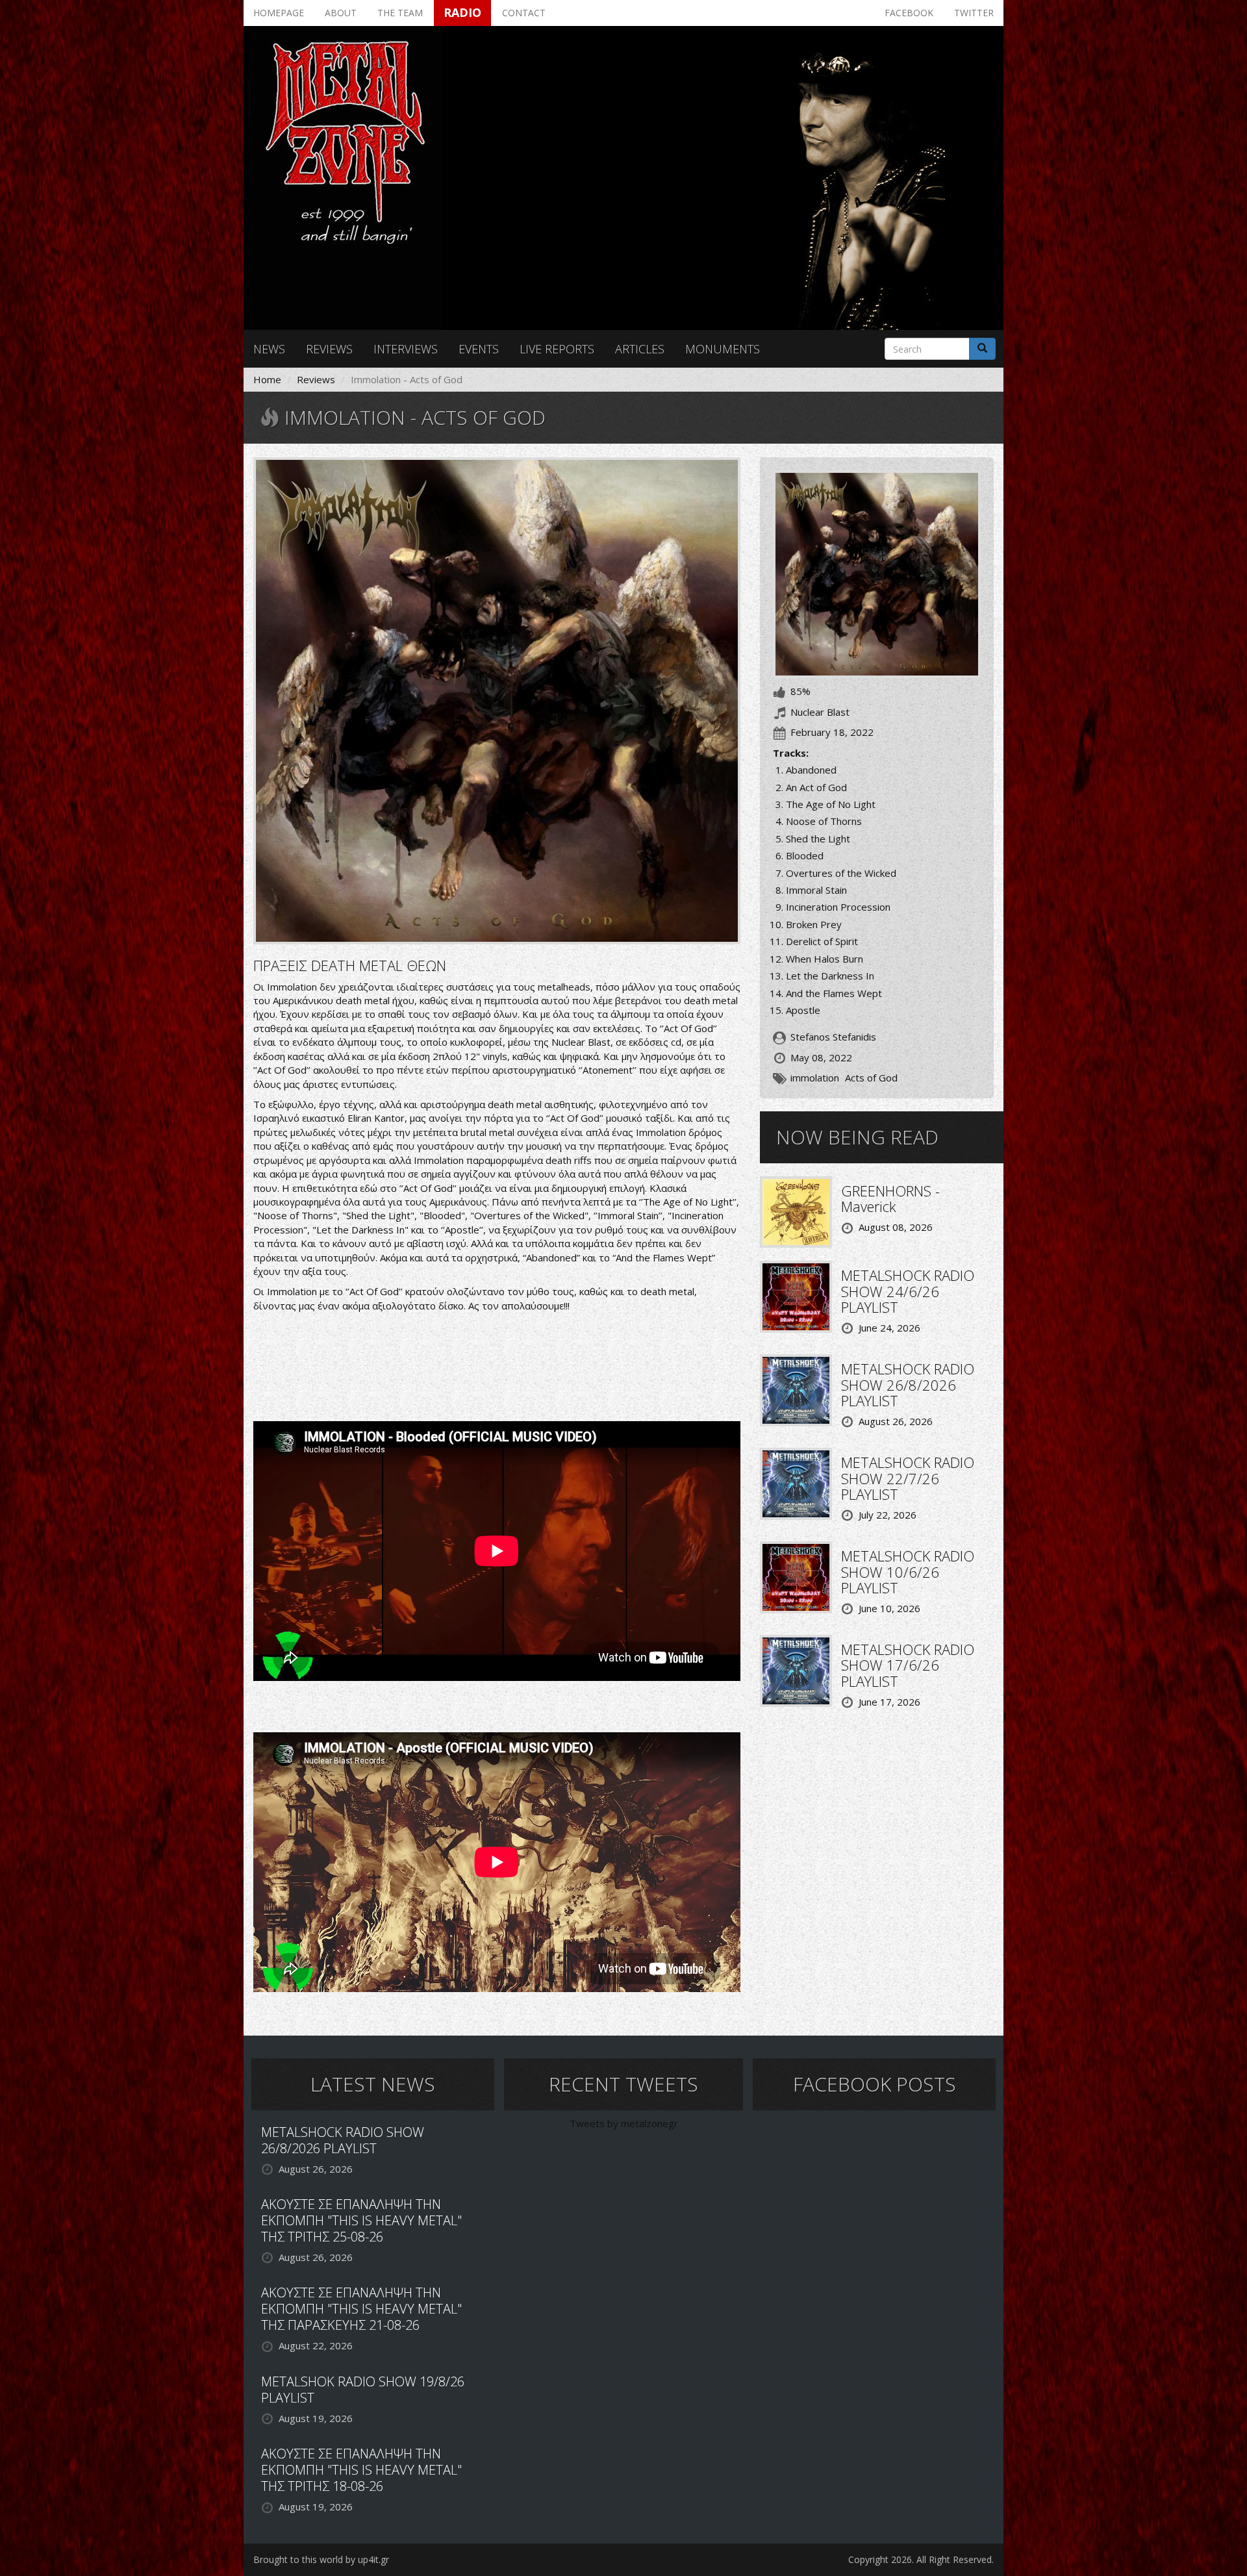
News (269, 349)
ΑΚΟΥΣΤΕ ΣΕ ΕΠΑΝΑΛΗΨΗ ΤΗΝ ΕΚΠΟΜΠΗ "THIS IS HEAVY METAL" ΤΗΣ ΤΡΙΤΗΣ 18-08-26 (361, 2470)
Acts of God (871, 1078)
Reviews (329, 349)
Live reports (557, 349)
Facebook (909, 13)
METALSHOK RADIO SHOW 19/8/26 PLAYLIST (363, 2390)
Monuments (723, 349)
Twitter (974, 13)
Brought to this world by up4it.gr (321, 2559)
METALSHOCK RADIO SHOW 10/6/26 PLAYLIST (908, 1571)
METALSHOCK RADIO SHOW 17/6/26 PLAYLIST (908, 1665)
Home (267, 379)
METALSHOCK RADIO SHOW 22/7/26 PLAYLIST (908, 1478)
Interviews (406, 349)
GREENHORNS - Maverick (890, 1198)
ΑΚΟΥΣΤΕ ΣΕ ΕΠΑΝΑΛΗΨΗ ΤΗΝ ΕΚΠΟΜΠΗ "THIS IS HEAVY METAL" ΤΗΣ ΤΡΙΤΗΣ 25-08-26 (361, 2220)
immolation (815, 1078)
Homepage (279, 13)
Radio (462, 12)
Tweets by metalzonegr (624, 2123)
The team (400, 13)
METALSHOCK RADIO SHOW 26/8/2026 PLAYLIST (908, 1384)
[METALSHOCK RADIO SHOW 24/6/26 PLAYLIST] (796, 1296)
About (341, 13)
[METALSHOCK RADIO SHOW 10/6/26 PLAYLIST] (796, 1576)
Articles (640, 349)
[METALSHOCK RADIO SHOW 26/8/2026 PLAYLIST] (796, 1389)
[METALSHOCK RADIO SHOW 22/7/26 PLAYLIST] (796, 1483)
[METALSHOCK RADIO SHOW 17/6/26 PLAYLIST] (796, 1670)
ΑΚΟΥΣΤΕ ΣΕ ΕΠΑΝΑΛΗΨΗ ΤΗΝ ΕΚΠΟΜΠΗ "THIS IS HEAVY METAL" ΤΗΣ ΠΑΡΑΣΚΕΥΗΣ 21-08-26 (361, 2309)
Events (479, 349)
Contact (524, 13)
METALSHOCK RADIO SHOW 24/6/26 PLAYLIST (908, 1291)
